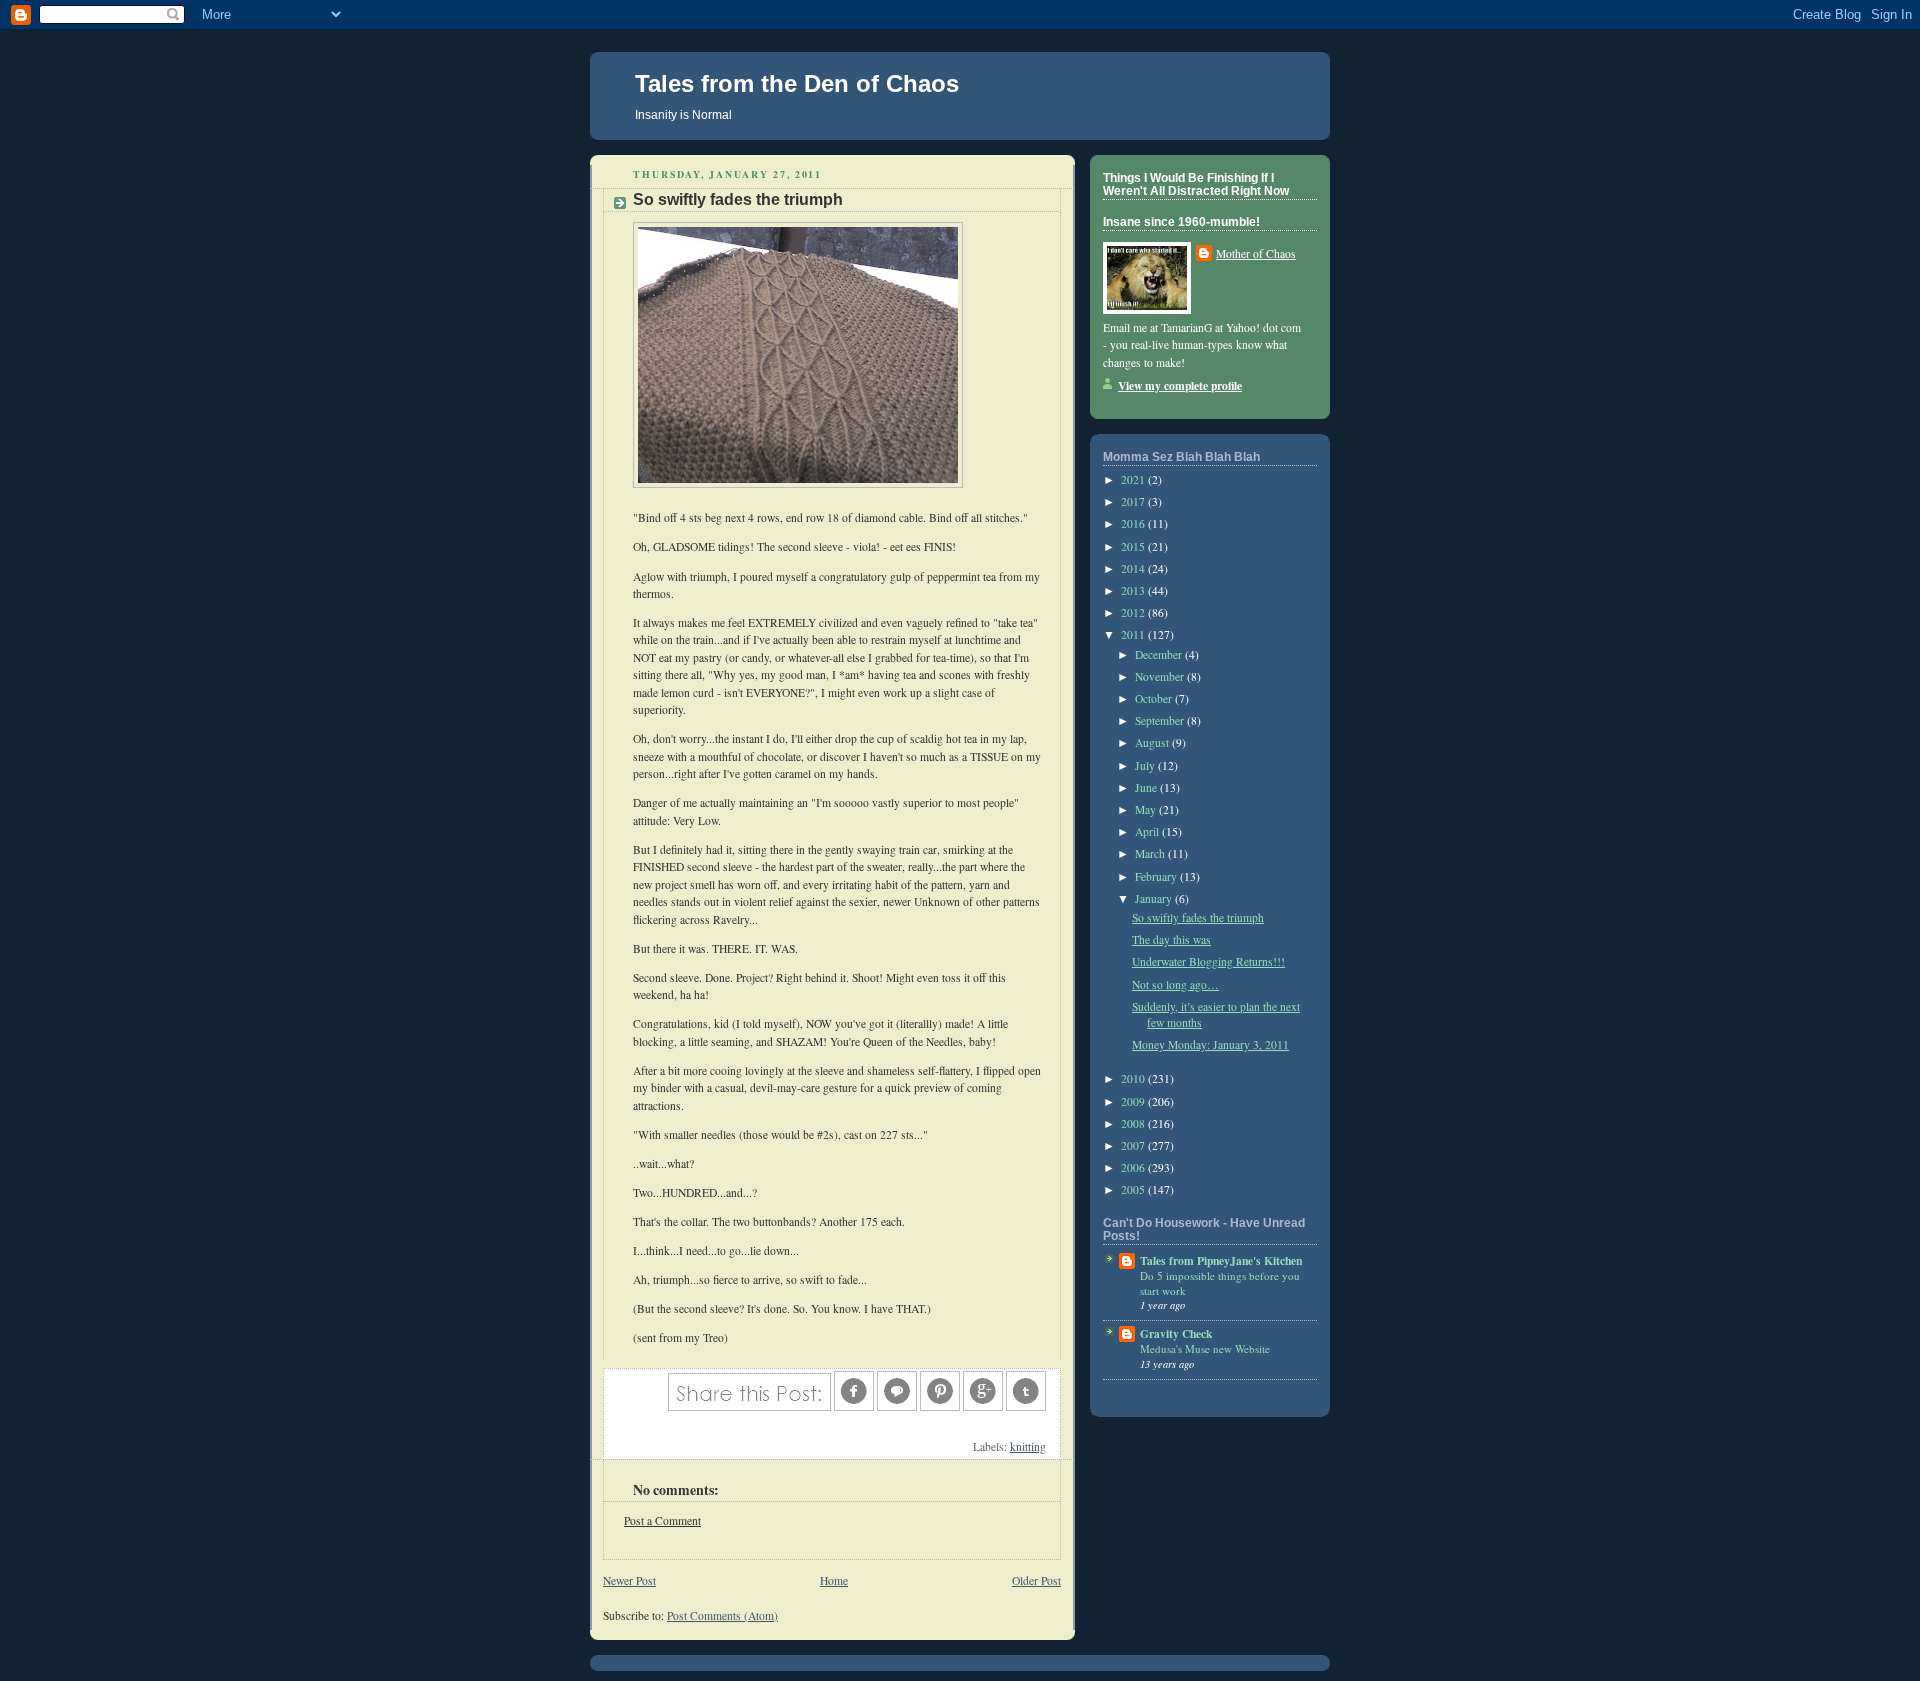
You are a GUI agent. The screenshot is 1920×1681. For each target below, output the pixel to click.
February (1157, 876)
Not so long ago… (1175, 984)
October (1155, 698)
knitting (1028, 1446)
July (1146, 765)
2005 (1134, 1189)
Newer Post (629, 1580)
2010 (1134, 1078)
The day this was (1171, 939)
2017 (1134, 501)
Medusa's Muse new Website (1205, 1348)
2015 (1134, 546)
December (1160, 654)
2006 (1134, 1167)
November (1161, 676)
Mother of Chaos (1256, 253)
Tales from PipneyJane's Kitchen (1221, 1260)
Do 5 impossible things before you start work (1220, 1282)
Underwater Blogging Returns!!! (1208, 961)
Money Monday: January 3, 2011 (1210, 1044)
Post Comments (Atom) (722, 1615)
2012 (1134, 612)
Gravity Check (1176, 1333)
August (1153, 742)
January (1155, 898)
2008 (1134, 1123)
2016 (1134, 523)
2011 (1134, 634)
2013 (1134, 590)
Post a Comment (662, 1520)
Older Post (1036, 1580)
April (1148, 831)
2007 (1134, 1145)
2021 (1134, 479)
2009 (1134, 1101)
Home (834, 1580)
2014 (1134, 568)
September (1161, 720)
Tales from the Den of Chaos (797, 83)
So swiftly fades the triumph (1198, 917)
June (1147, 787)
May (1147, 809)
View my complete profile (1180, 385)
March (1151, 853)
